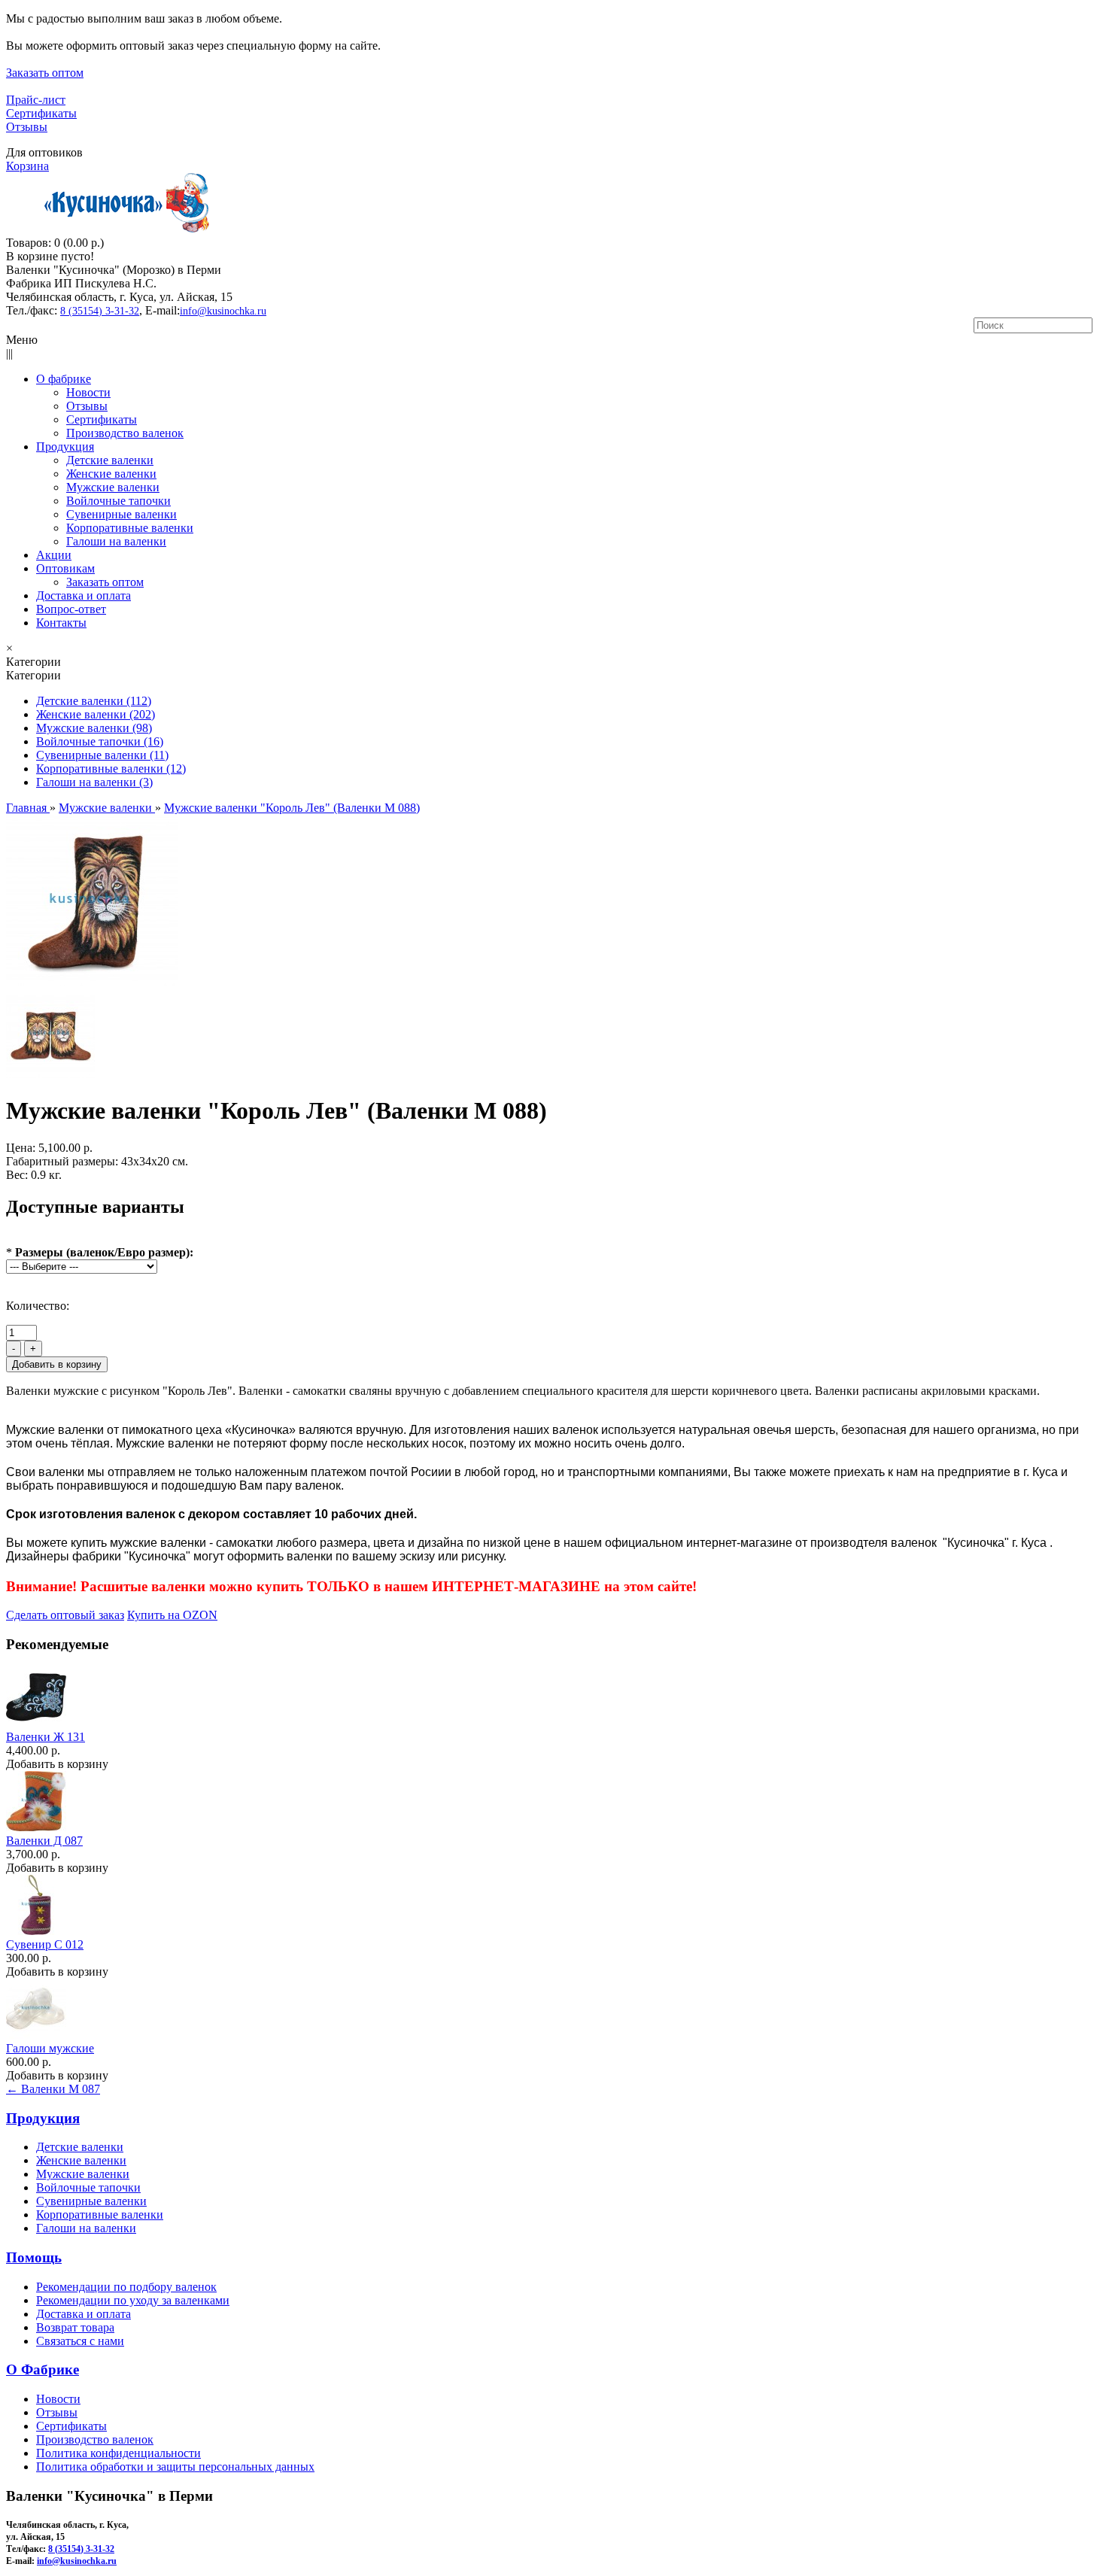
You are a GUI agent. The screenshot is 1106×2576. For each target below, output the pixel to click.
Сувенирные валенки (91, 2201)
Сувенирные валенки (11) (102, 755)
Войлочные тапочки (88, 2187)
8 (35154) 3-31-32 (100, 311)
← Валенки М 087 (53, 2089)
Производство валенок (95, 2439)
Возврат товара (75, 2327)
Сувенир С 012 (45, 1944)
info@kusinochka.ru (223, 311)
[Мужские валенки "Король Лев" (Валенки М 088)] (92, 982)
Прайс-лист (36, 100)
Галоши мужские (50, 2048)
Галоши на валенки (86, 2228)
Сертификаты (41, 113)
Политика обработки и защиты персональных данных (175, 2467)
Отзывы (27, 127)
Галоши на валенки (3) (94, 782)
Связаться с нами (80, 2341)
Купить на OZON (172, 1615)
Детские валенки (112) (94, 701)
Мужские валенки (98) (94, 728)
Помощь (34, 2257)
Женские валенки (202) (96, 714)
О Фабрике (43, 2369)
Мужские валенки (83, 2174)
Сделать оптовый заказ (65, 1615)
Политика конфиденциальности (118, 2453)
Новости (58, 2399)
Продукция (43, 2118)
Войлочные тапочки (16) (100, 741)
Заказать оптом (45, 73)
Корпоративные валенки (100, 2215)
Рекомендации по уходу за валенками (133, 2300)
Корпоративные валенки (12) (111, 769)
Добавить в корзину (57, 1764)
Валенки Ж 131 (46, 1737)
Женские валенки (81, 2160)
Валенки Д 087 (44, 1841)
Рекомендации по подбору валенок (126, 2287)
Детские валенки (80, 2147)
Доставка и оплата (84, 2314)
